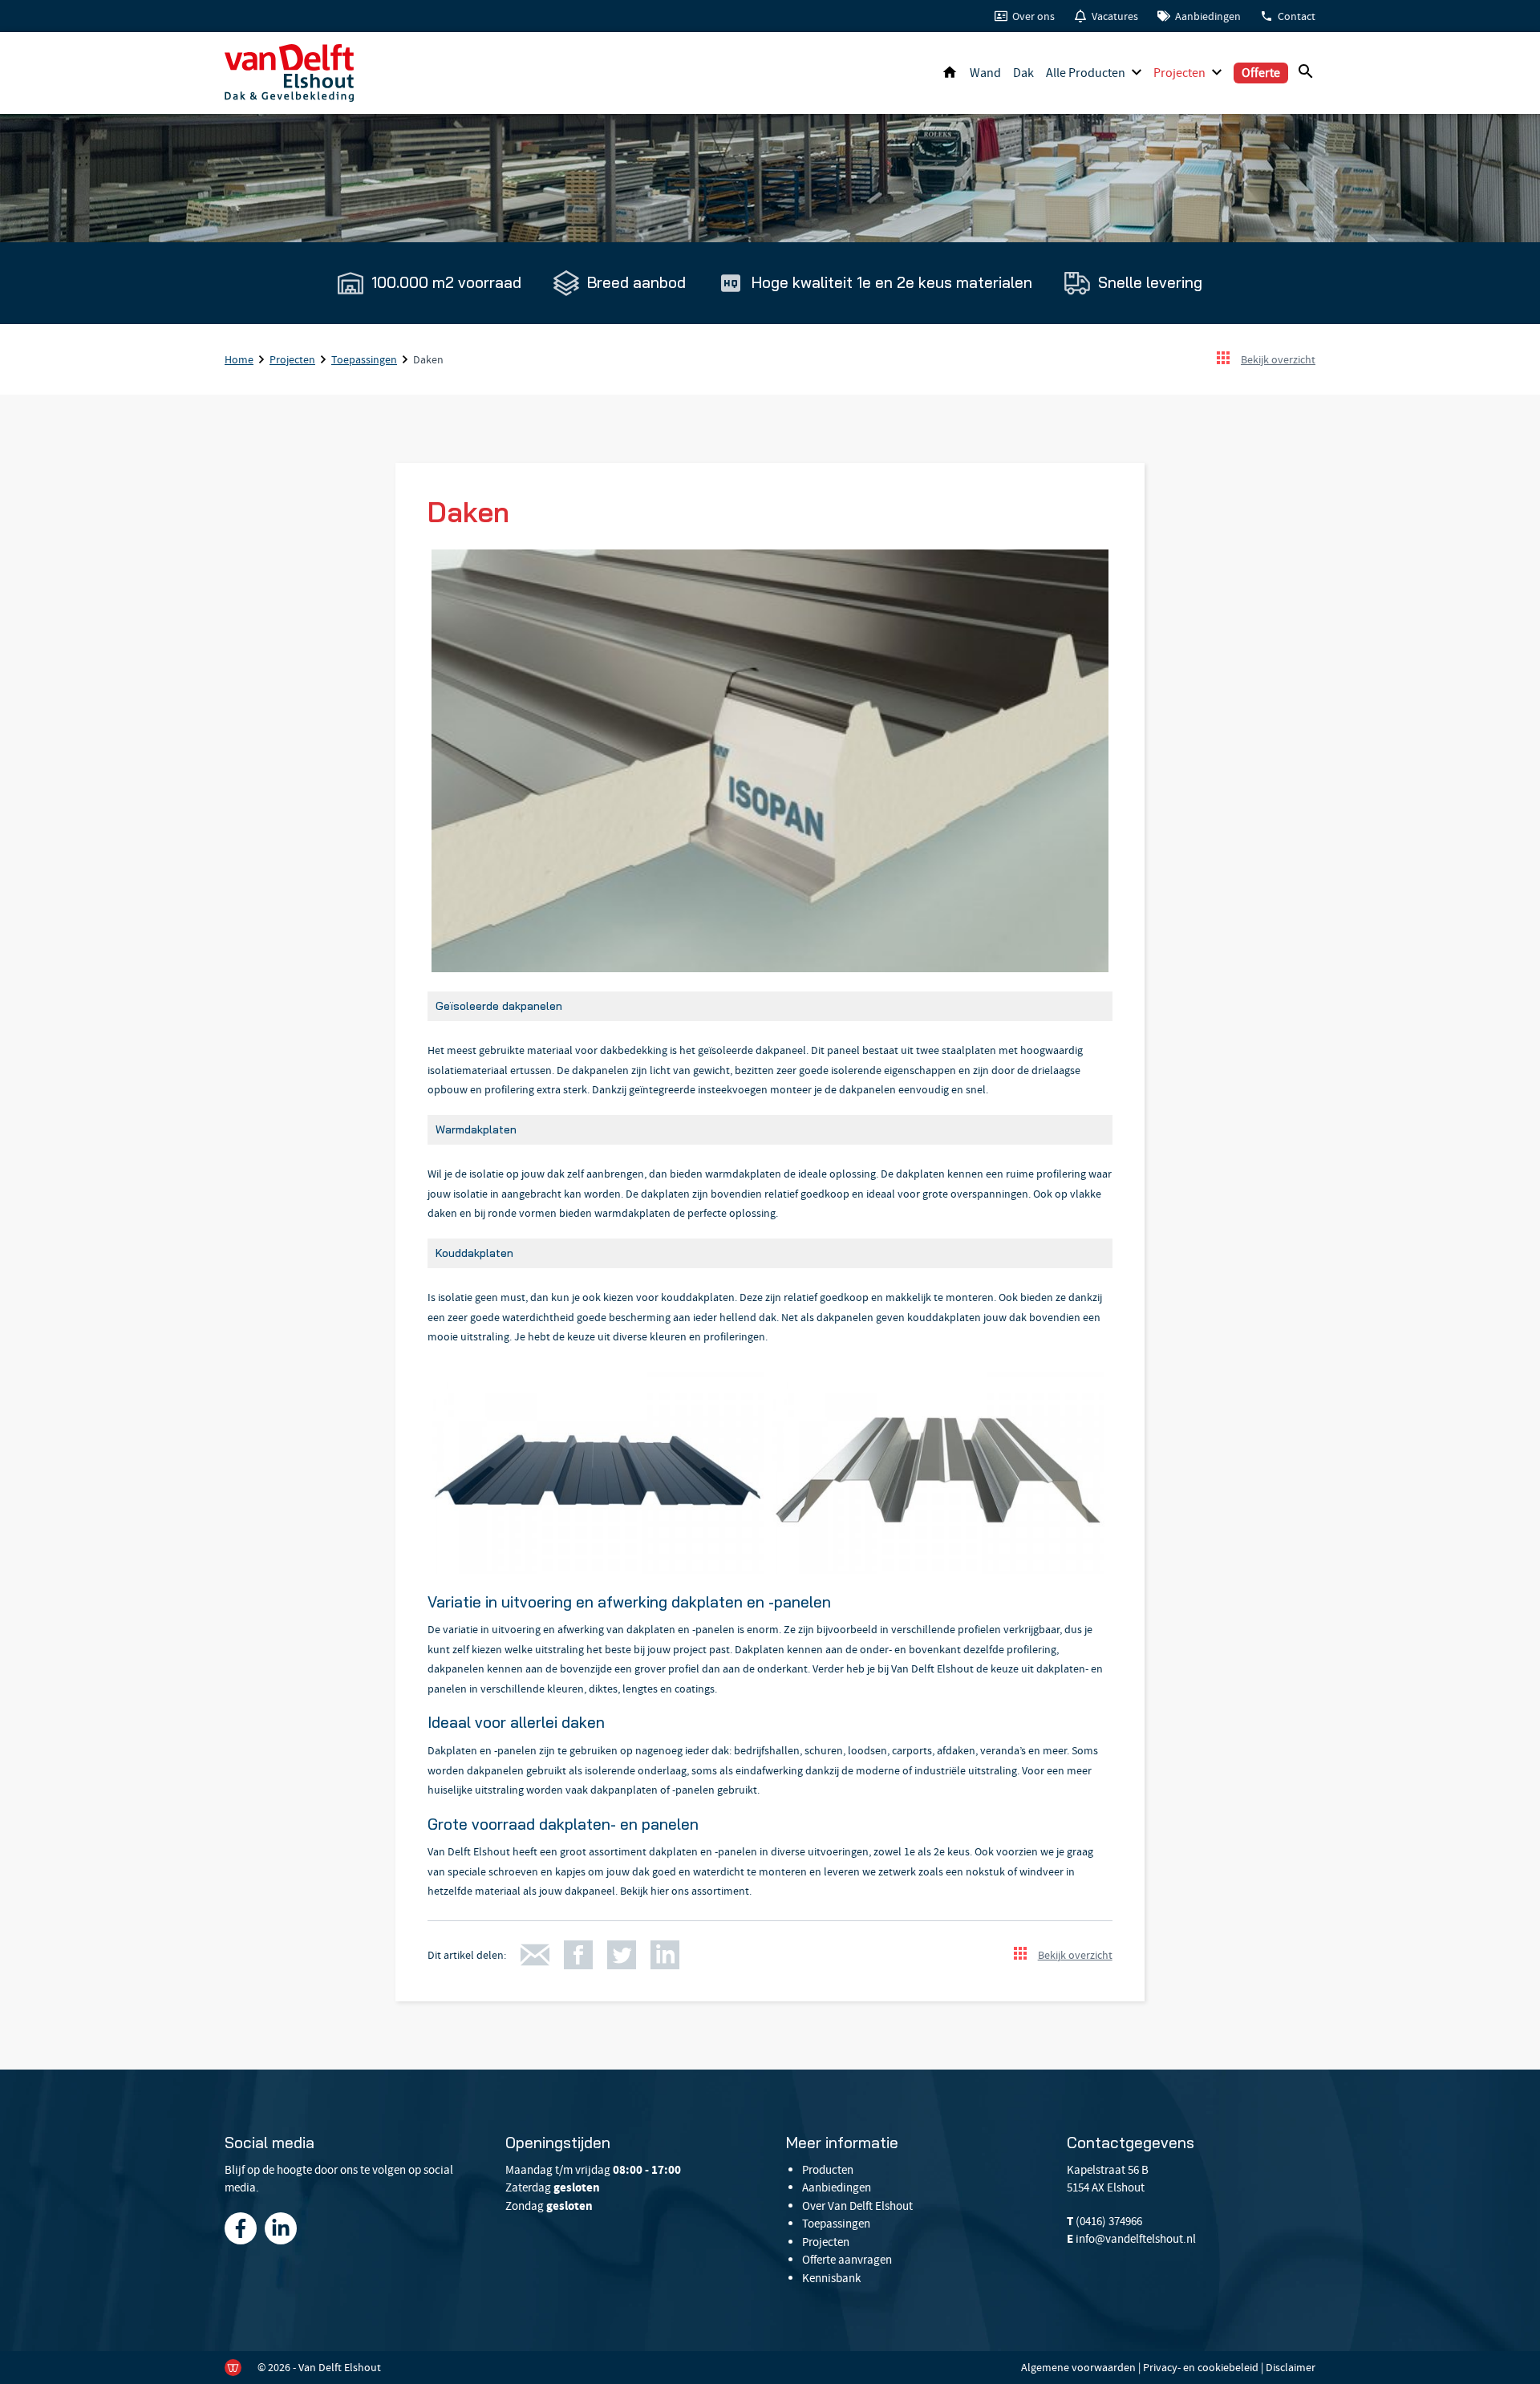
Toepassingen (364, 359)
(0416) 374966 (1109, 2221)
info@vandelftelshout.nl (1136, 2239)
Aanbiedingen (1208, 16)
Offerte (1261, 73)
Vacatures (1115, 16)
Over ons (1033, 16)
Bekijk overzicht (1278, 359)
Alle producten (1086, 73)
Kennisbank (831, 2278)
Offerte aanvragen (847, 2260)
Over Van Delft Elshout (857, 2206)
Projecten (1179, 73)
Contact (1297, 16)
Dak (1023, 73)
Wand (985, 73)
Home (950, 73)
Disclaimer (1291, 2367)
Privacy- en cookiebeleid (1201, 2367)
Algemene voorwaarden (1078, 2367)
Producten (828, 2170)
